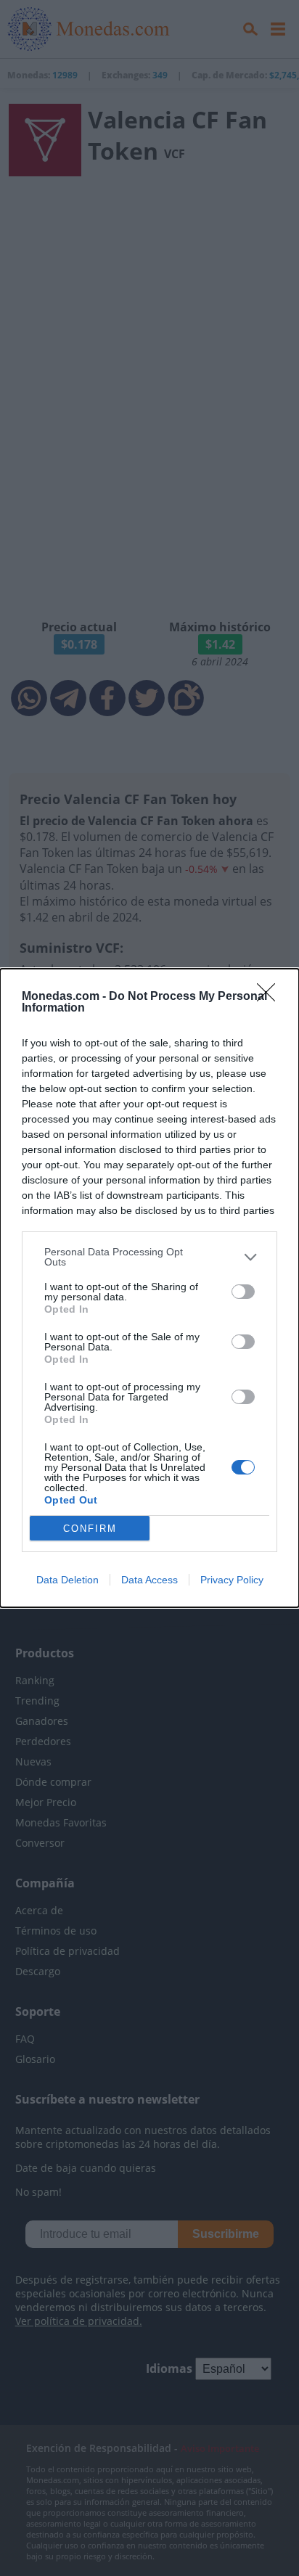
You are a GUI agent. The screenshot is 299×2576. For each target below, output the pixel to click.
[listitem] (149, 1257)
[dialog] (149, 1288)
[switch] (243, 1292)
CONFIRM (90, 1529)
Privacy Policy (232, 1580)
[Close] (271, 997)
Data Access (149, 1580)
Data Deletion (67, 1580)
